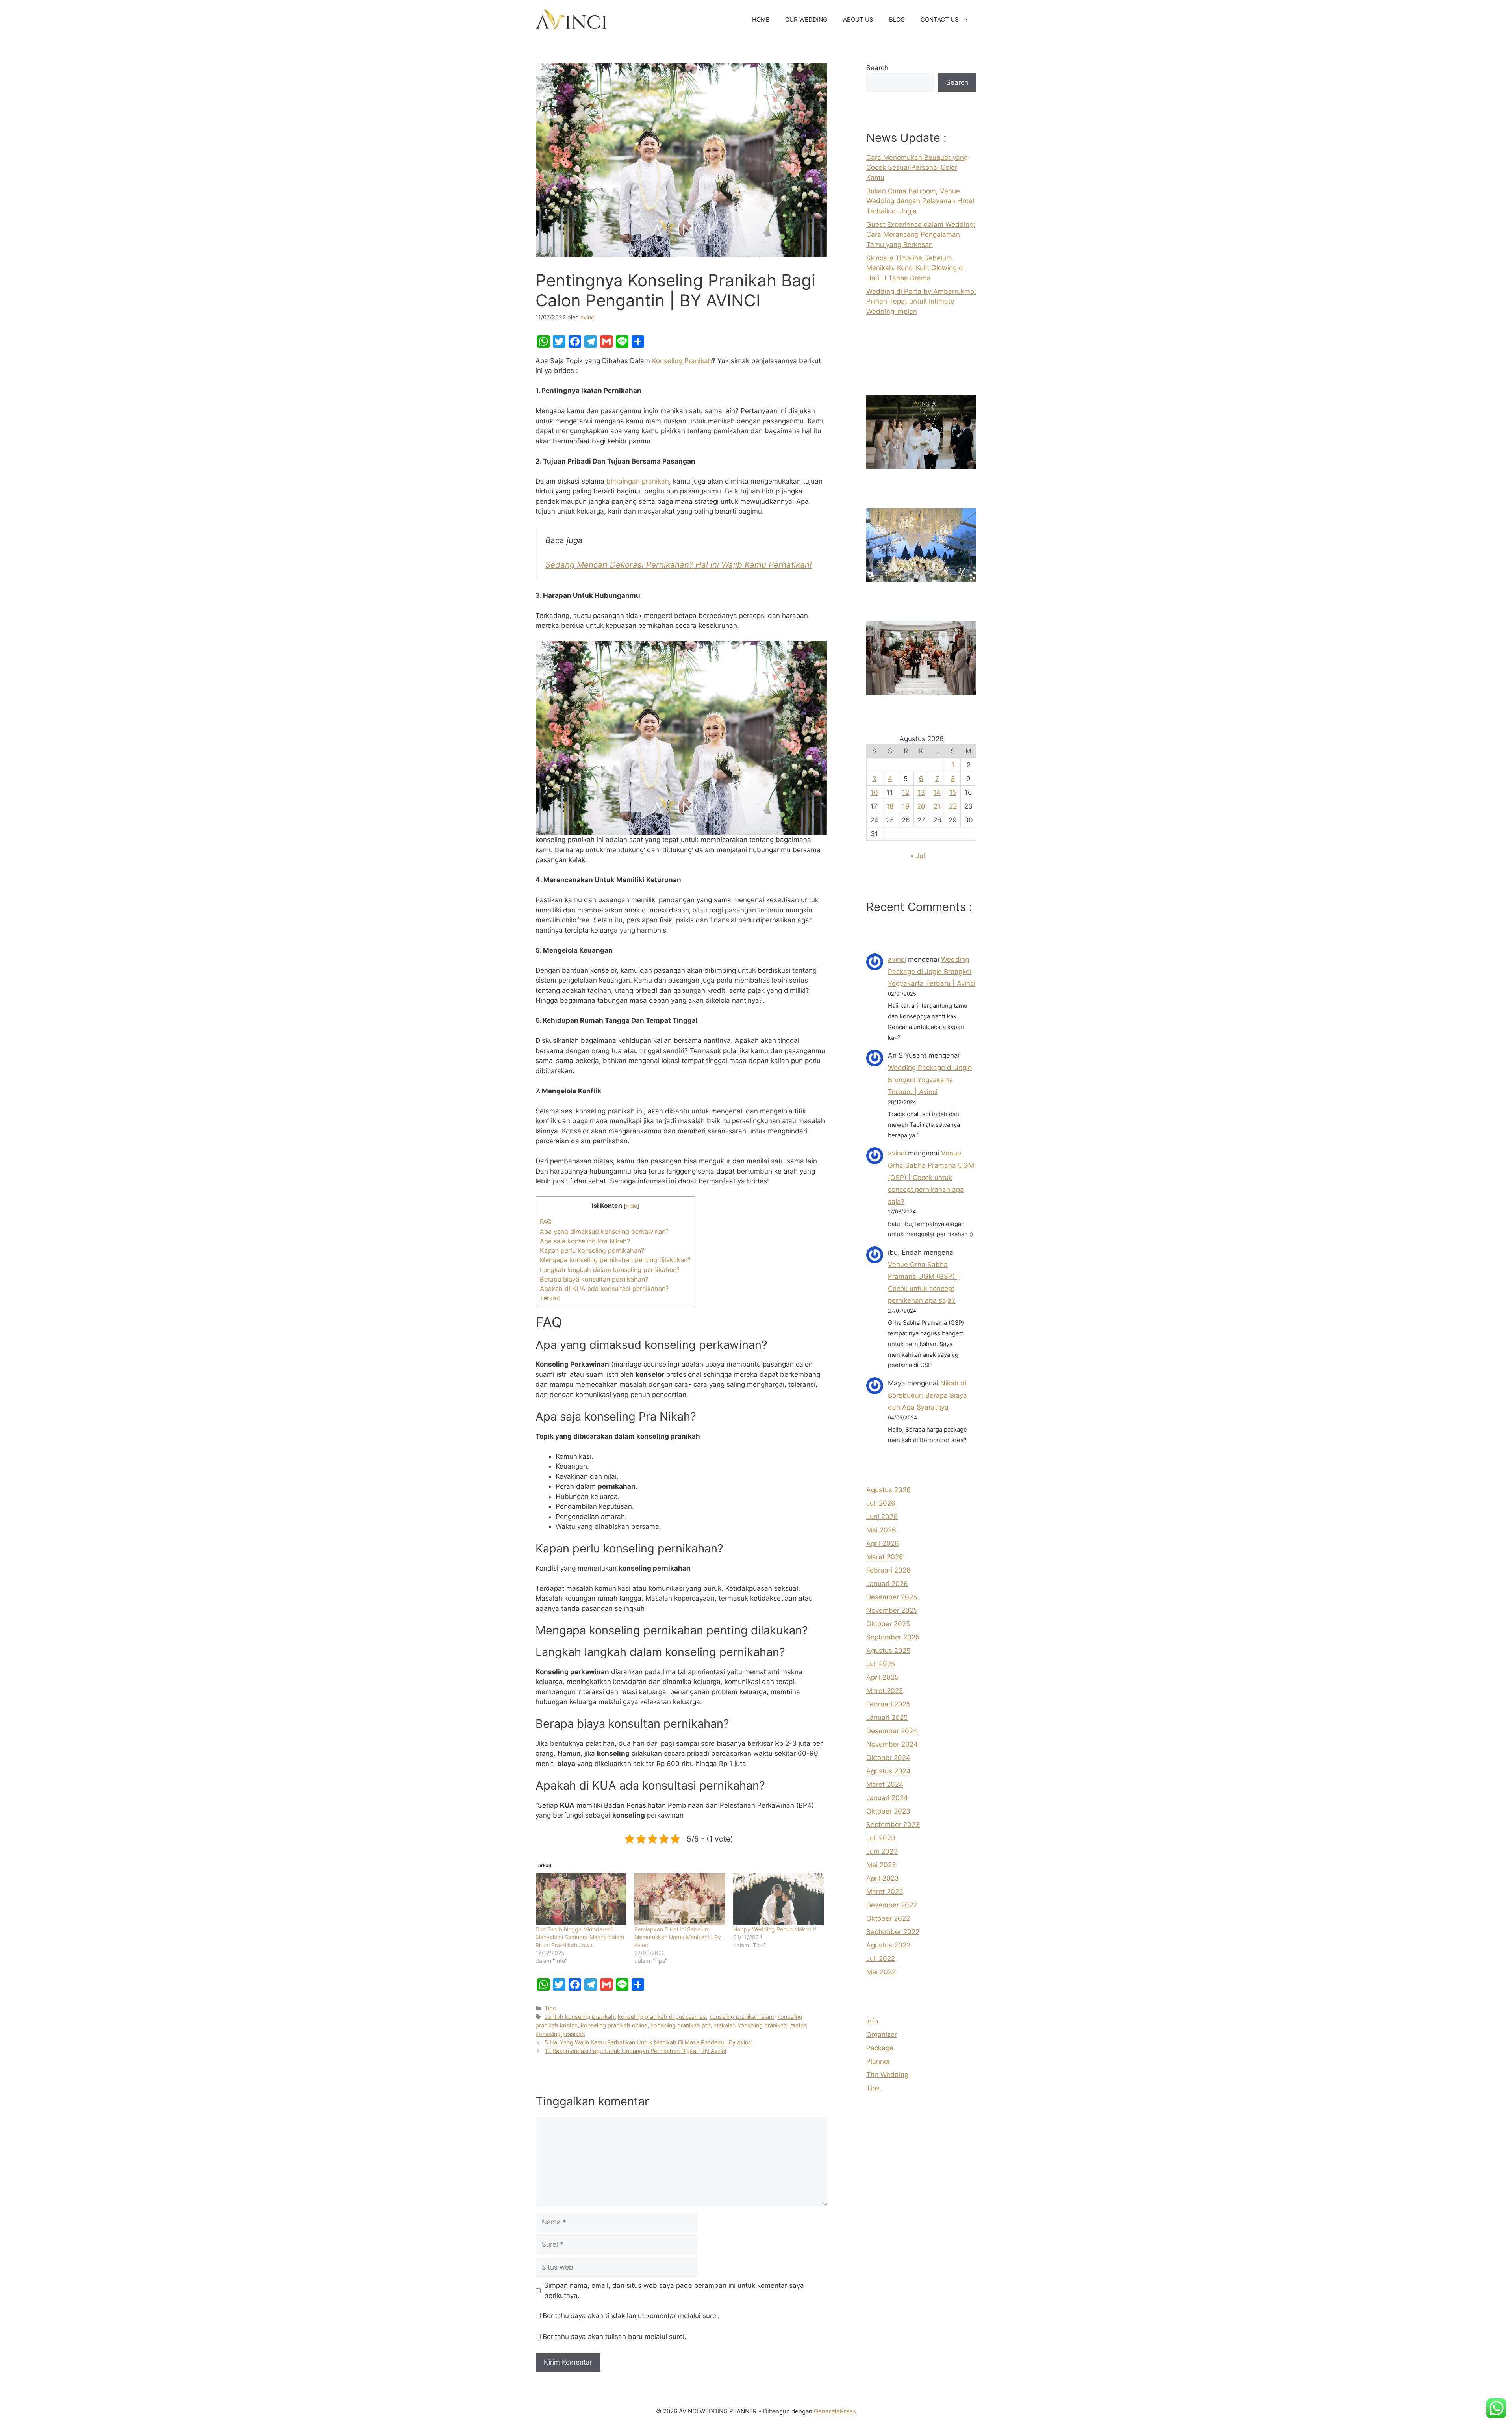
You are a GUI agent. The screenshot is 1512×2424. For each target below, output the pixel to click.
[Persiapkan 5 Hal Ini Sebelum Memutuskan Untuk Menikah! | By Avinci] (680, 1899)
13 (921, 792)
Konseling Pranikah (682, 361)
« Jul (918, 856)
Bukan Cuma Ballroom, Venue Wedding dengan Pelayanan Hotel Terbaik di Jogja (920, 201)
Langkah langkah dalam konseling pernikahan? (610, 1270)
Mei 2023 (881, 1865)
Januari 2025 (887, 1717)
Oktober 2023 (888, 1811)
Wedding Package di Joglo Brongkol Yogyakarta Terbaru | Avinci (932, 971)
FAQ (546, 1222)
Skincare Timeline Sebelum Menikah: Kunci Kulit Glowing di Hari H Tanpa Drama (915, 268)
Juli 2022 (881, 1958)
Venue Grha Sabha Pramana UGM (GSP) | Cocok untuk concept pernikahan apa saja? (931, 1177)
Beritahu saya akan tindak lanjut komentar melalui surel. (631, 2316)
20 (921, 806)
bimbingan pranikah (638, 481)
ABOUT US (858, 19)
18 (890, 806)
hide (631, 1206)
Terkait (550, 1298)
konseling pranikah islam (742, 2017)
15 (953, 792)
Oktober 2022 (888, 1918)
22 (953, 806)
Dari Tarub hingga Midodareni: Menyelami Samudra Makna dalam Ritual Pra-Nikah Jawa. (580, 1937)
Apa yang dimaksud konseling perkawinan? (604, 1231)
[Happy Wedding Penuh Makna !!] (779, 1899)
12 (906, 792)
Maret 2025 (885, 1691)
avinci (897, 959)
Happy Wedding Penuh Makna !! (775, 1929)
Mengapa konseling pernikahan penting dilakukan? (615, 1260)
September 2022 (893, 1932)
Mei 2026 (881, 1530)
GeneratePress (835, 2411)
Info (872, 2021)
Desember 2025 (892, 1597)
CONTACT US (940, 19)
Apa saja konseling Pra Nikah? (585, 1241)
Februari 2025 (888, 1704)
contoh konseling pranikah (580, 2017)
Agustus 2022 (888, 1945)
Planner (878, 2061)
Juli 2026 (881, 1503)
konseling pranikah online (614, 2025)
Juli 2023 (881, 1838)
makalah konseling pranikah (750, 2025)
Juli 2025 (881, 1664)
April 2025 (882, 1677)
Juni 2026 (882, 1517)
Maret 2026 (885, 1557)
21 (937, 806)
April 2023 (883, 1878)
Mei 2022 (881, 1972)
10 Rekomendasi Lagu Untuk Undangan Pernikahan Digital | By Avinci (635, 2051)
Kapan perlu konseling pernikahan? (592, 1250)
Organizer (882, 2035)
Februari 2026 (888, 1570)
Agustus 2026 (888, 1490)
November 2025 (892, 1610)
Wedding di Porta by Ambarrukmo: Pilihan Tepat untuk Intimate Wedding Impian (921, 301)
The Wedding (887, 2075)
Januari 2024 (887, 1798)
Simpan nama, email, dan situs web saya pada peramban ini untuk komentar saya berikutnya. (674, 2290)
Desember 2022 (892, 1905)
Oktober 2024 (888, 1758)
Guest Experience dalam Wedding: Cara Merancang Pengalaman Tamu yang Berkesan (921, 235)
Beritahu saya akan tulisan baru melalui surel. (614, 2337)
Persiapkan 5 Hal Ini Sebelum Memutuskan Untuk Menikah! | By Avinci (678, 1937)
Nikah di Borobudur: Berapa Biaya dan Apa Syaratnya (927, 1395)
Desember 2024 (892, 1731)
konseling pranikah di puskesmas (662, 2017)
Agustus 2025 (888, 1651)
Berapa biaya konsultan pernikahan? (594, 1279)
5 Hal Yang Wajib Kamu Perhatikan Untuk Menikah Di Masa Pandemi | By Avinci (649, 2042)
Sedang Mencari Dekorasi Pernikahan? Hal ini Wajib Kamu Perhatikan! (679, 565)
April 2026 (883, 1543)
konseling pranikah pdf (680, 2025)
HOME (761, 19)
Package (880, 2048)
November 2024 (892, 1744)
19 (906, 806)
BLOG (897, 19)
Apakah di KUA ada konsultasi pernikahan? (604, 1289)
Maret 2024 (885, 1784)
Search (877, 68)
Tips (550, 2008)
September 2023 (893, 1825)
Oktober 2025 (888, 1624)
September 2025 (893, 1637)
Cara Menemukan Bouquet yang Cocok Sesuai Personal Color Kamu (917, 168)
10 (874, 792)
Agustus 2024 (888, 1771)
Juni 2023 (882, 1851)
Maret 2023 (885, 1892)
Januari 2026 (887, 1584)
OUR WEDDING (806, 19)
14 (937, 792)
